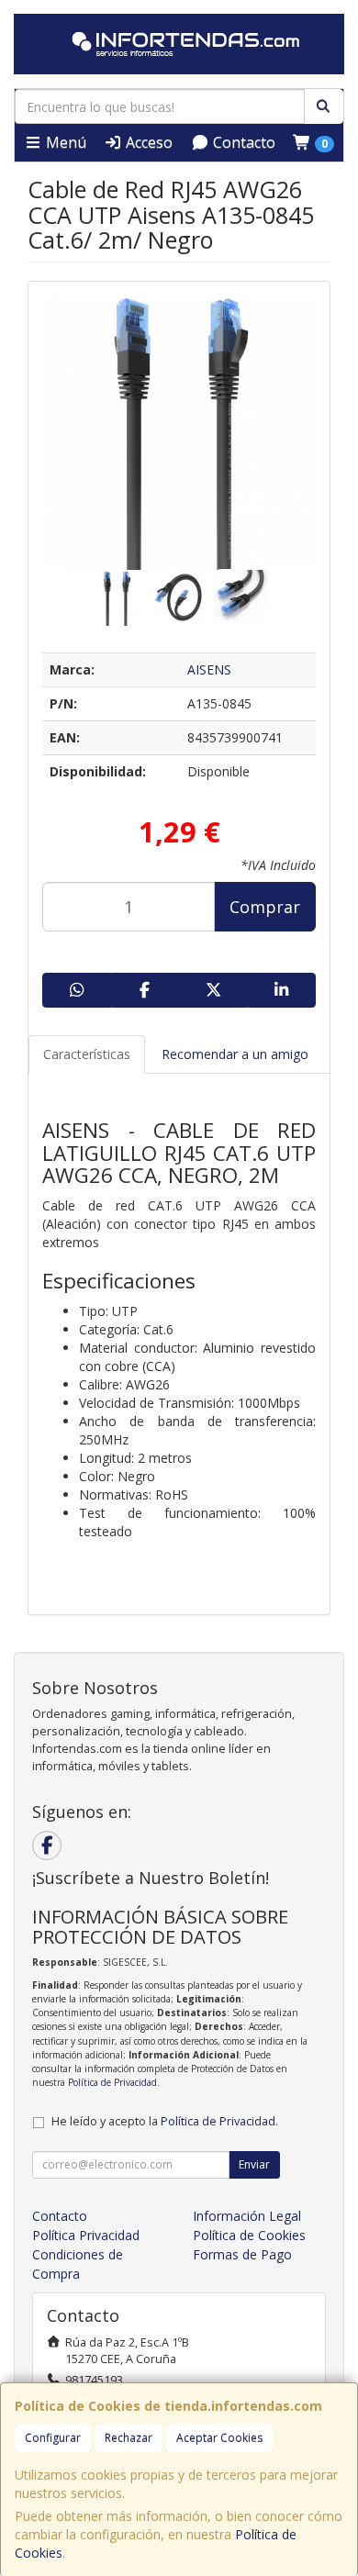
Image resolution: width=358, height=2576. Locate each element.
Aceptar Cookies (219, 2438)
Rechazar (129, 2438)
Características (87, 1054)
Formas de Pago (242, 2254)
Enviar (254, 2164)
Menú (64, 142)
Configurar (53, 2438)
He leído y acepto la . (165, 2121)
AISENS (209, 669)
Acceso (147, 142)
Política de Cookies (249, 2235)
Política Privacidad (86, 2235)
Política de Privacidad (112, 2082)
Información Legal (247, 2216)
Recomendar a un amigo (235, 1054)
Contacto (242, 142)
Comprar (265, 907)
